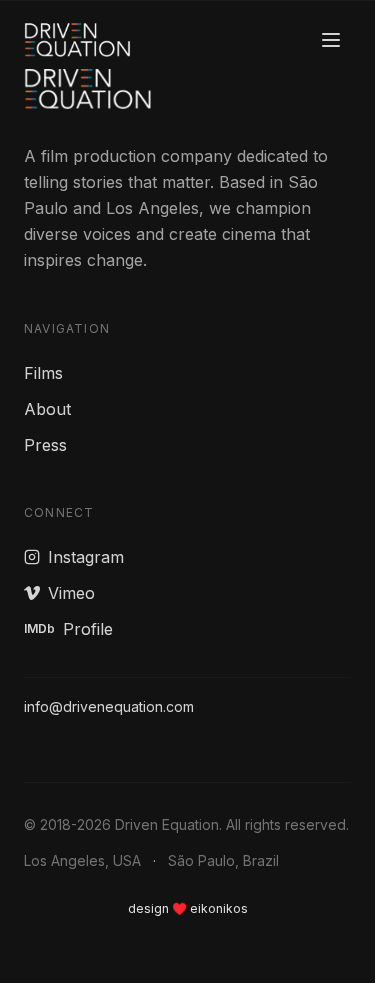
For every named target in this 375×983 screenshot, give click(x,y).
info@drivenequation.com (109, 706)
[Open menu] (331, 40)
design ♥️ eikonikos (188, 908)
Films (43, 373)
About (47, 409)
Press (45, 445)
